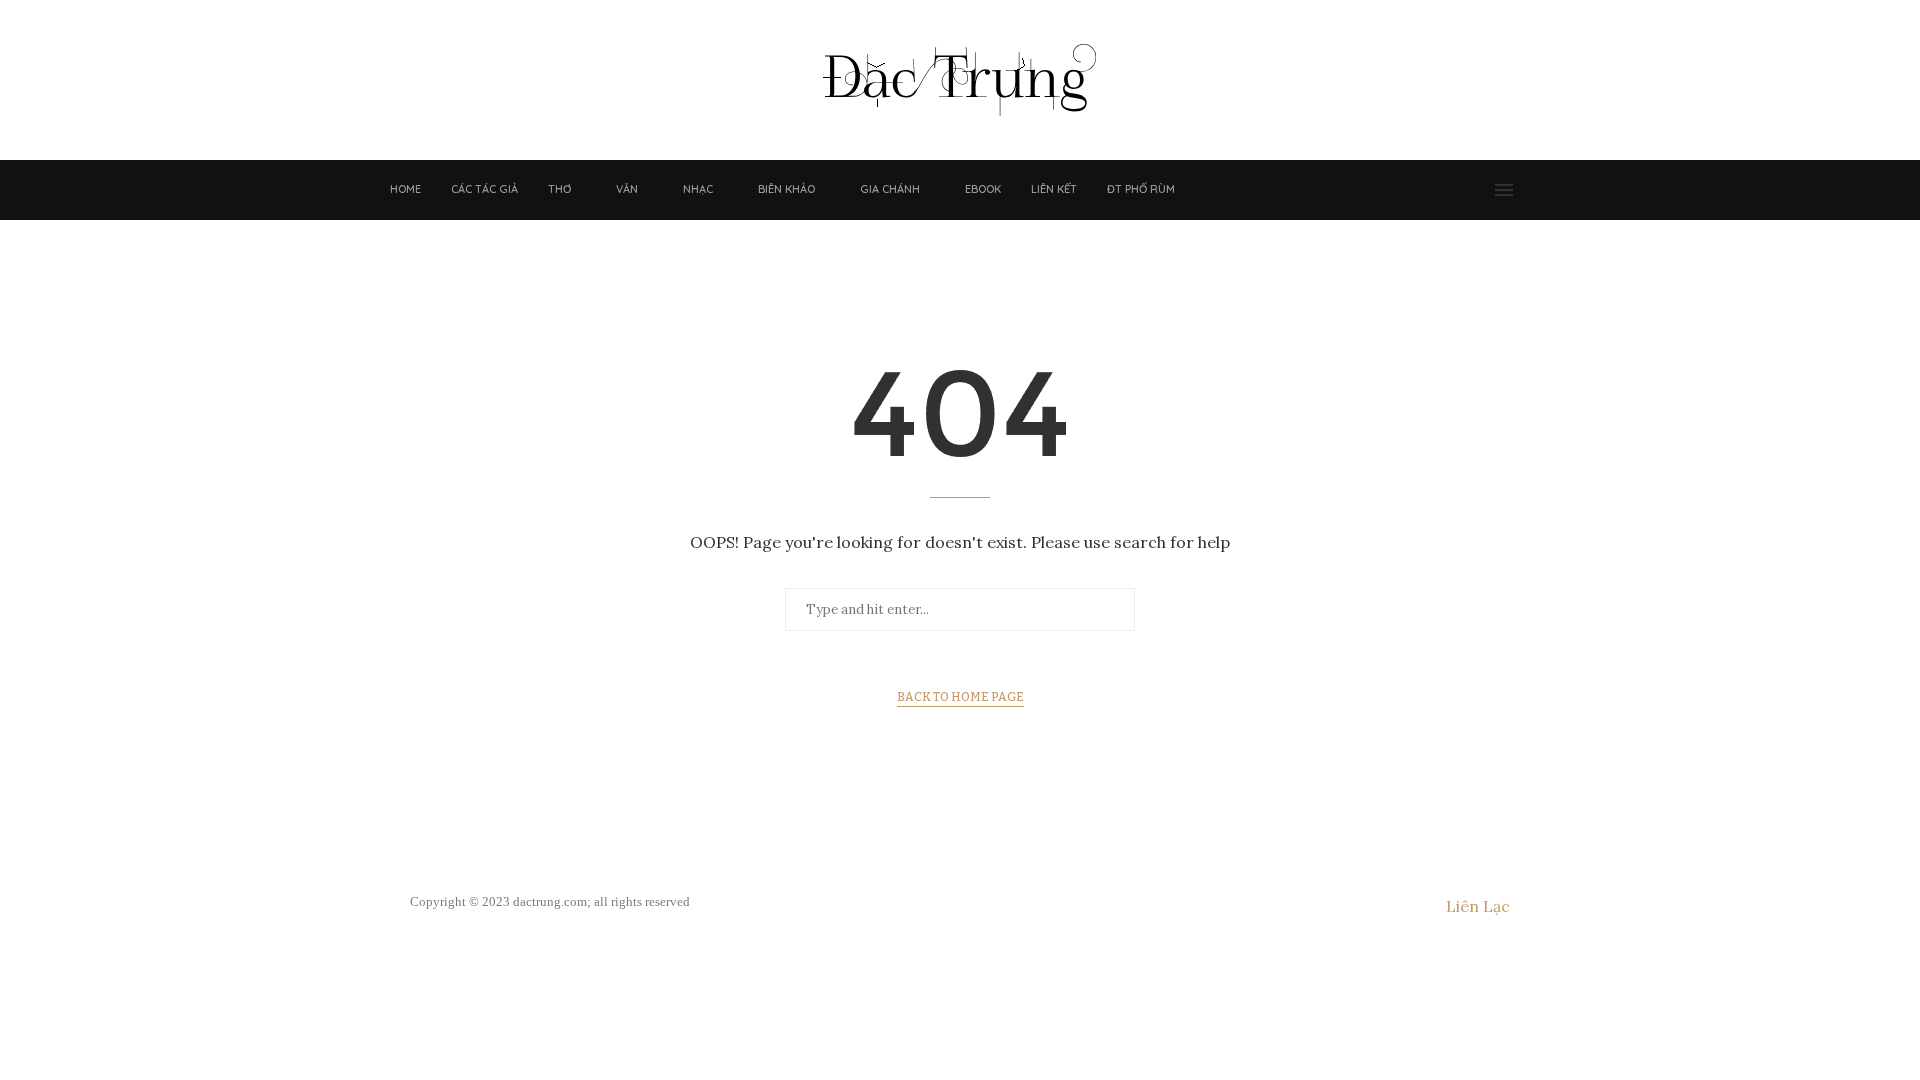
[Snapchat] (1457, 190)
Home (405, 189)
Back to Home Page (960, 697)
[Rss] (1477, 190)
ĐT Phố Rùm (1141, 189)
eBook (983, 189)
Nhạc (698, 189)
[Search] (1535, 190)
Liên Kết (1054, 189)
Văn (627, 189)
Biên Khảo (786, 189)
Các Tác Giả (484, 189)
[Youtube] (1437, 190)
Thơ (559, 189)
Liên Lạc (1478, 906)
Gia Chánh (890, 189)
